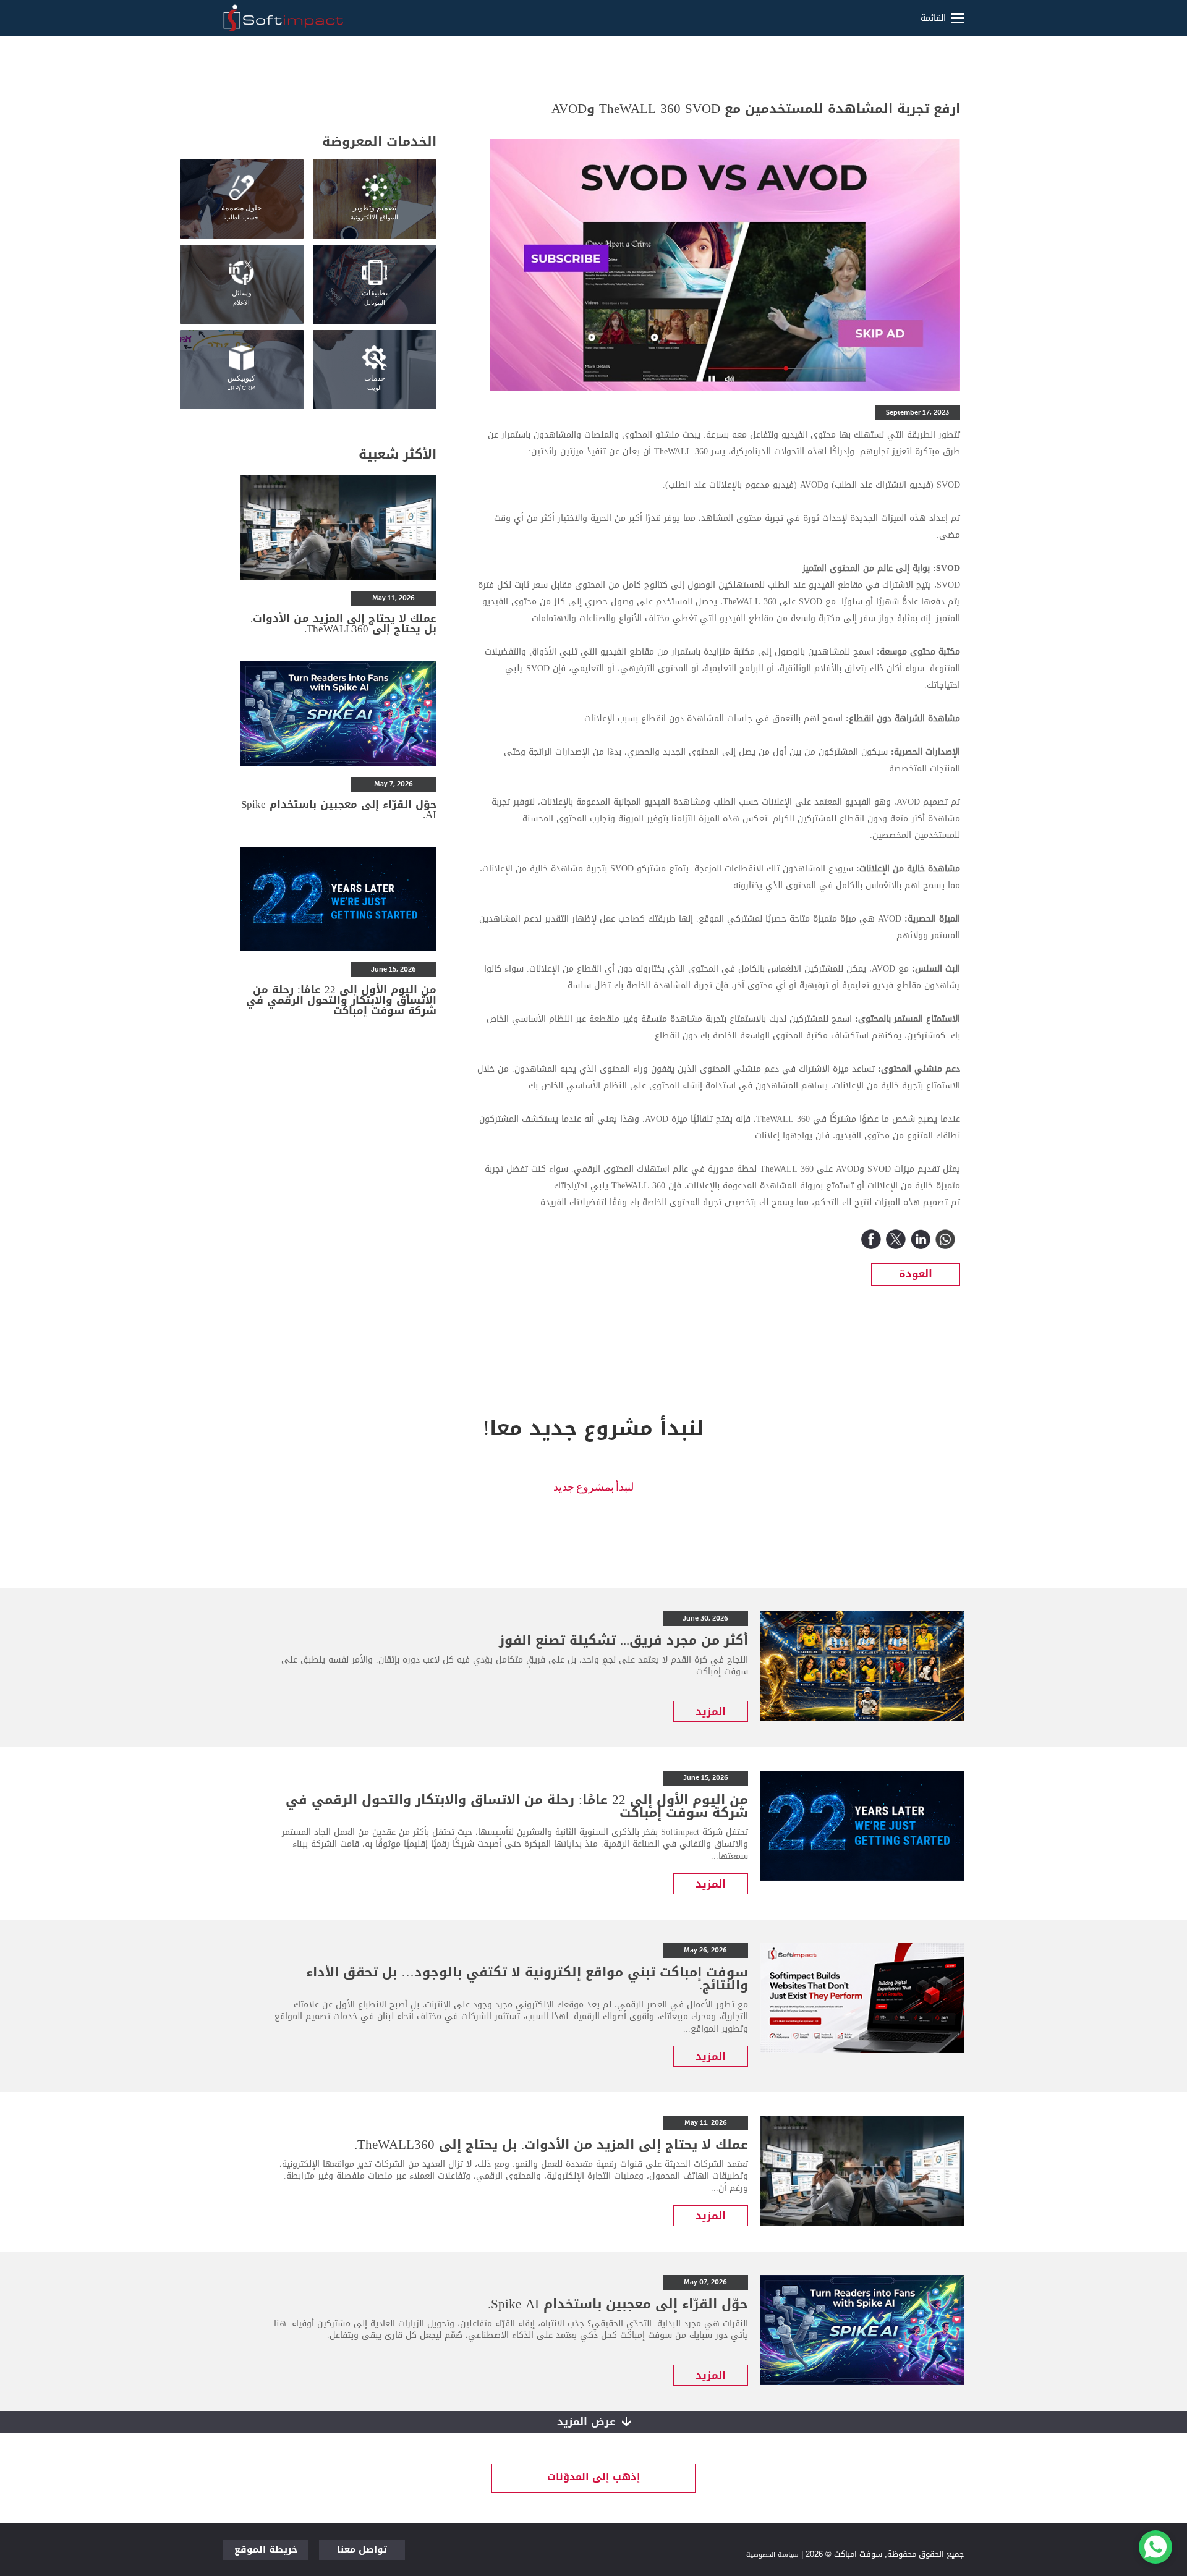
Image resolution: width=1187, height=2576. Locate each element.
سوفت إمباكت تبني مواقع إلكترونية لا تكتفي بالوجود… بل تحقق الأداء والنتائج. (527, 1979)
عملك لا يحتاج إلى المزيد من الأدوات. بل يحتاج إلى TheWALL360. (343, 623)
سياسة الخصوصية (772, 2555)
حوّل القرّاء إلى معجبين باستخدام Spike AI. (339, 809)
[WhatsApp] (945, 1239)
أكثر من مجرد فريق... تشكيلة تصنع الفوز (623, 1640)
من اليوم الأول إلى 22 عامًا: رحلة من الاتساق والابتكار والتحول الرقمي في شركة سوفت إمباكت (341, 1000)
